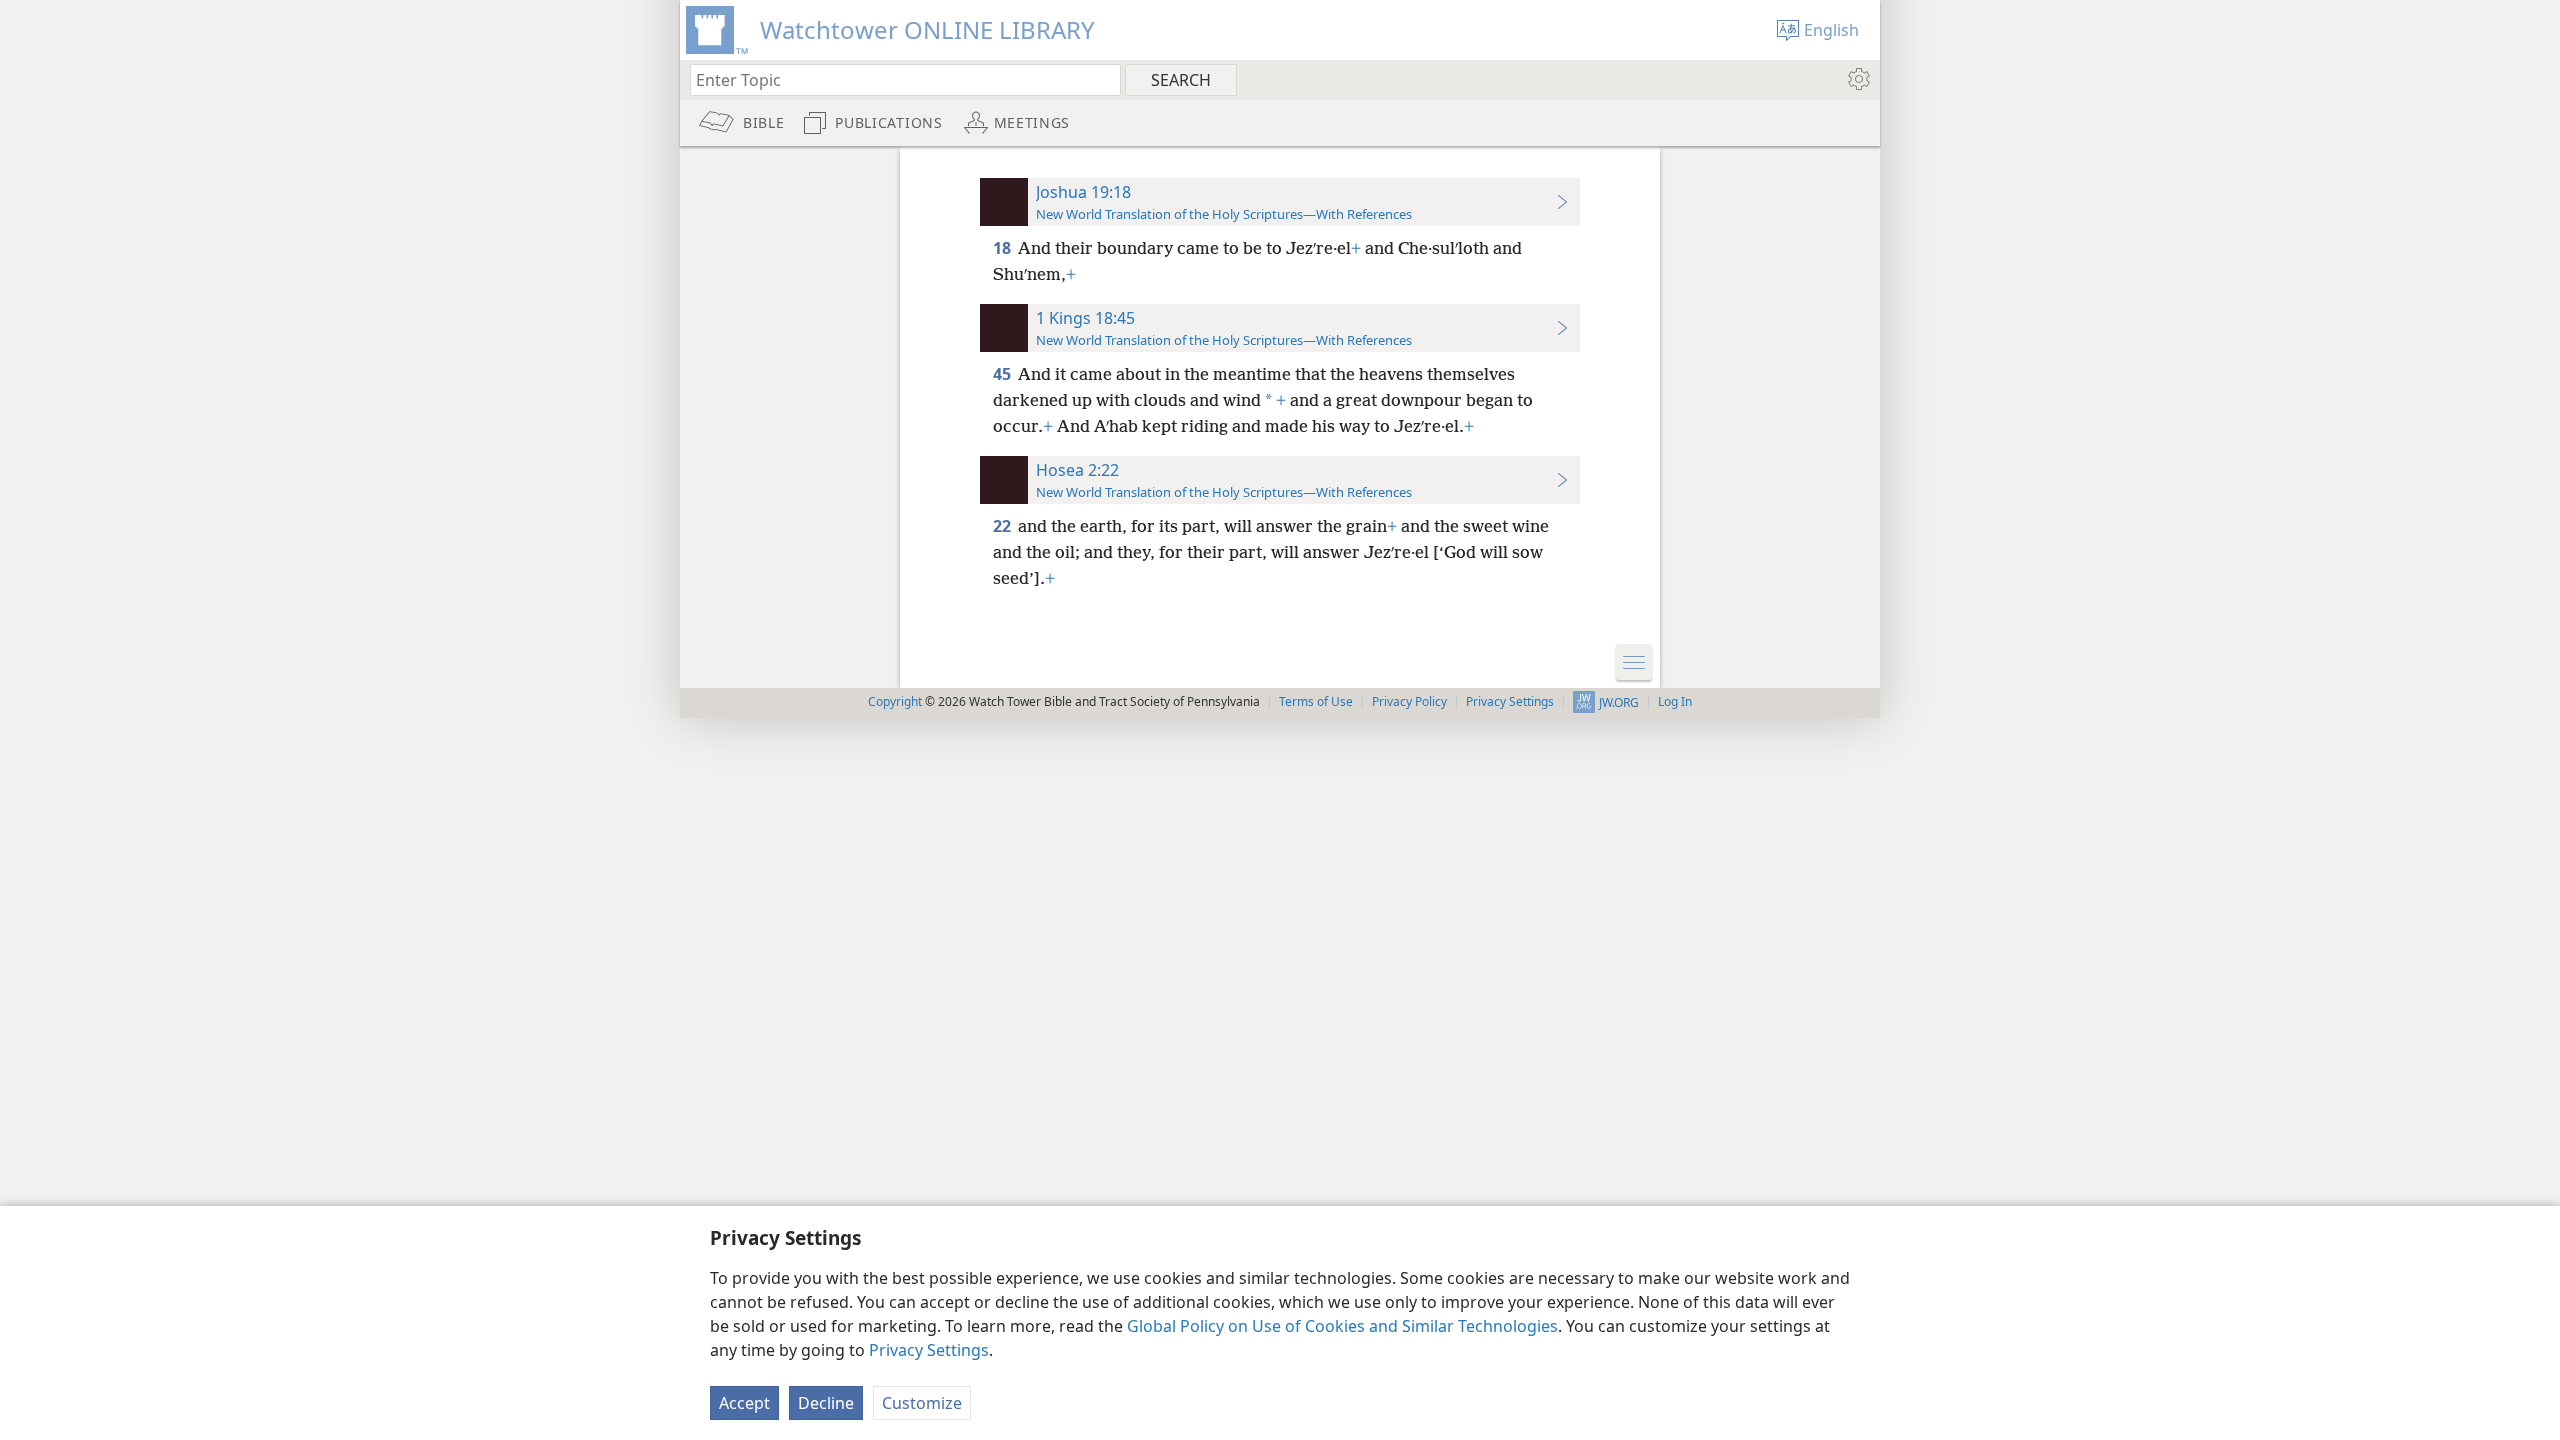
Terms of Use (1316, 701)
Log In (1675, 701)
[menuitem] (1857, 79)
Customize (922, 1403)
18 (1003, 248)
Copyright (895, 701)
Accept (744, 1403)
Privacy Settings (929, 1350)
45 (1003, 374)
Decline (826, 1403)
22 (1003, 526)
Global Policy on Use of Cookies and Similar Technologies (1342, 1326)
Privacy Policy (1409, 701)
